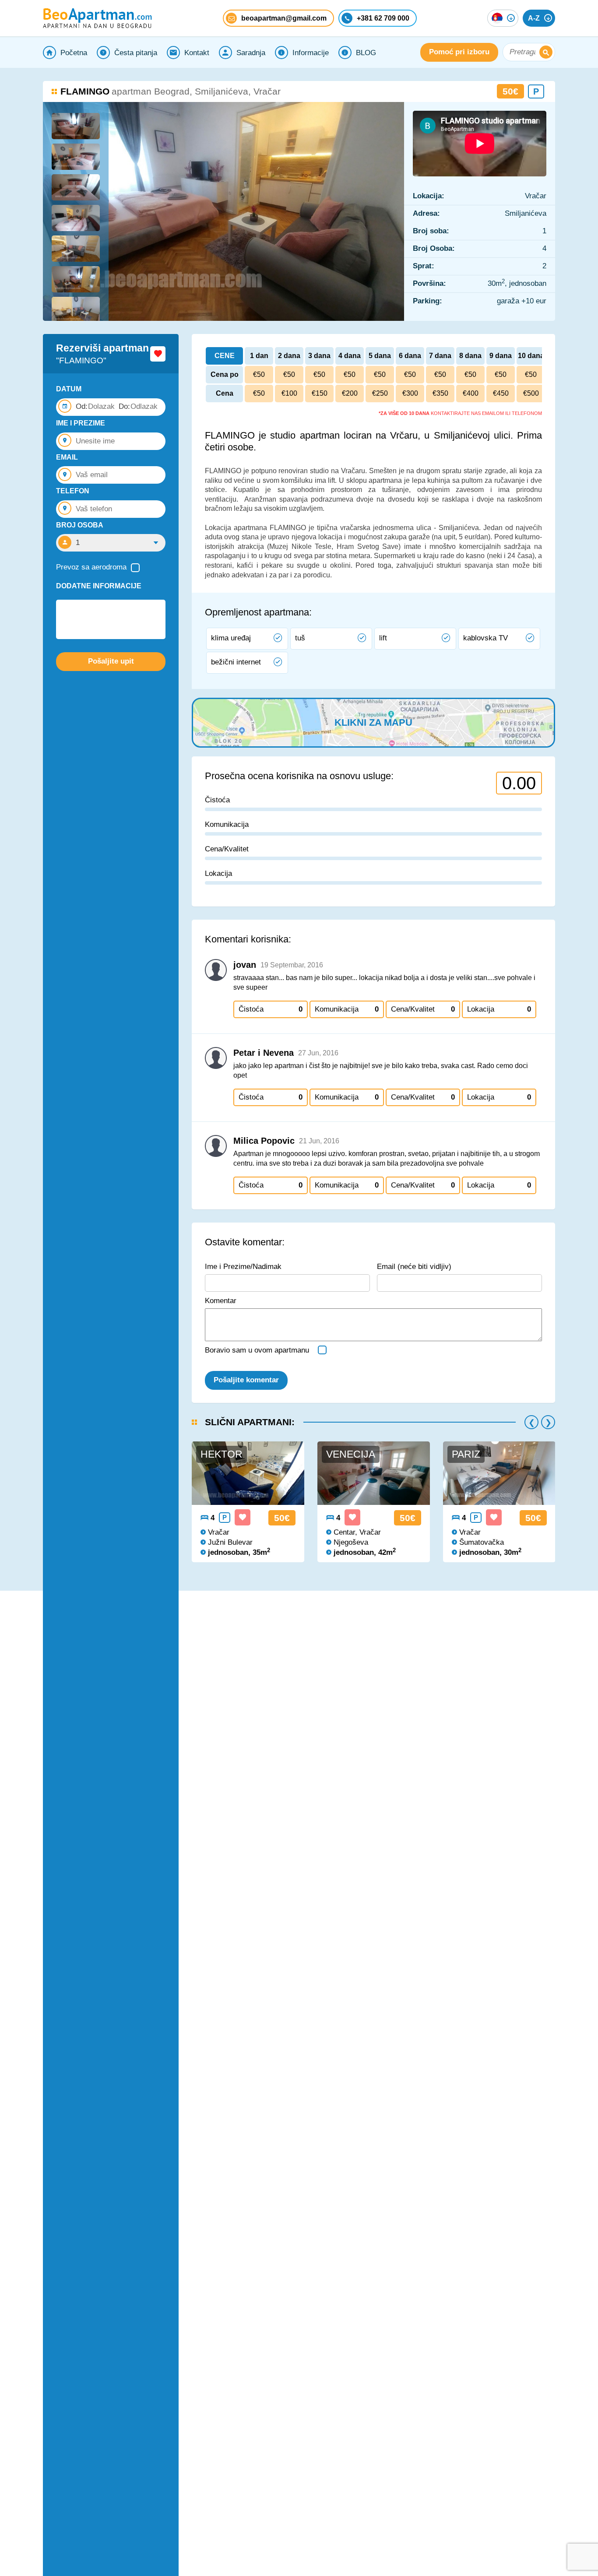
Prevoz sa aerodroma (91, 567)
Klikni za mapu (373, 722)
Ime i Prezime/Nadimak (243, 1267)
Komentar (221, 1301)
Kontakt (197, 53)
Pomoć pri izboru (459, 52)
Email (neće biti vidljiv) (414, 1267)
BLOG (366, 53)
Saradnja (251, 53)
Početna (74, 53)
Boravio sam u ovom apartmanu (257, 1350)
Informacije (311, 53)
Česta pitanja (136, 53)
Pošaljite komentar (246, 1380)
